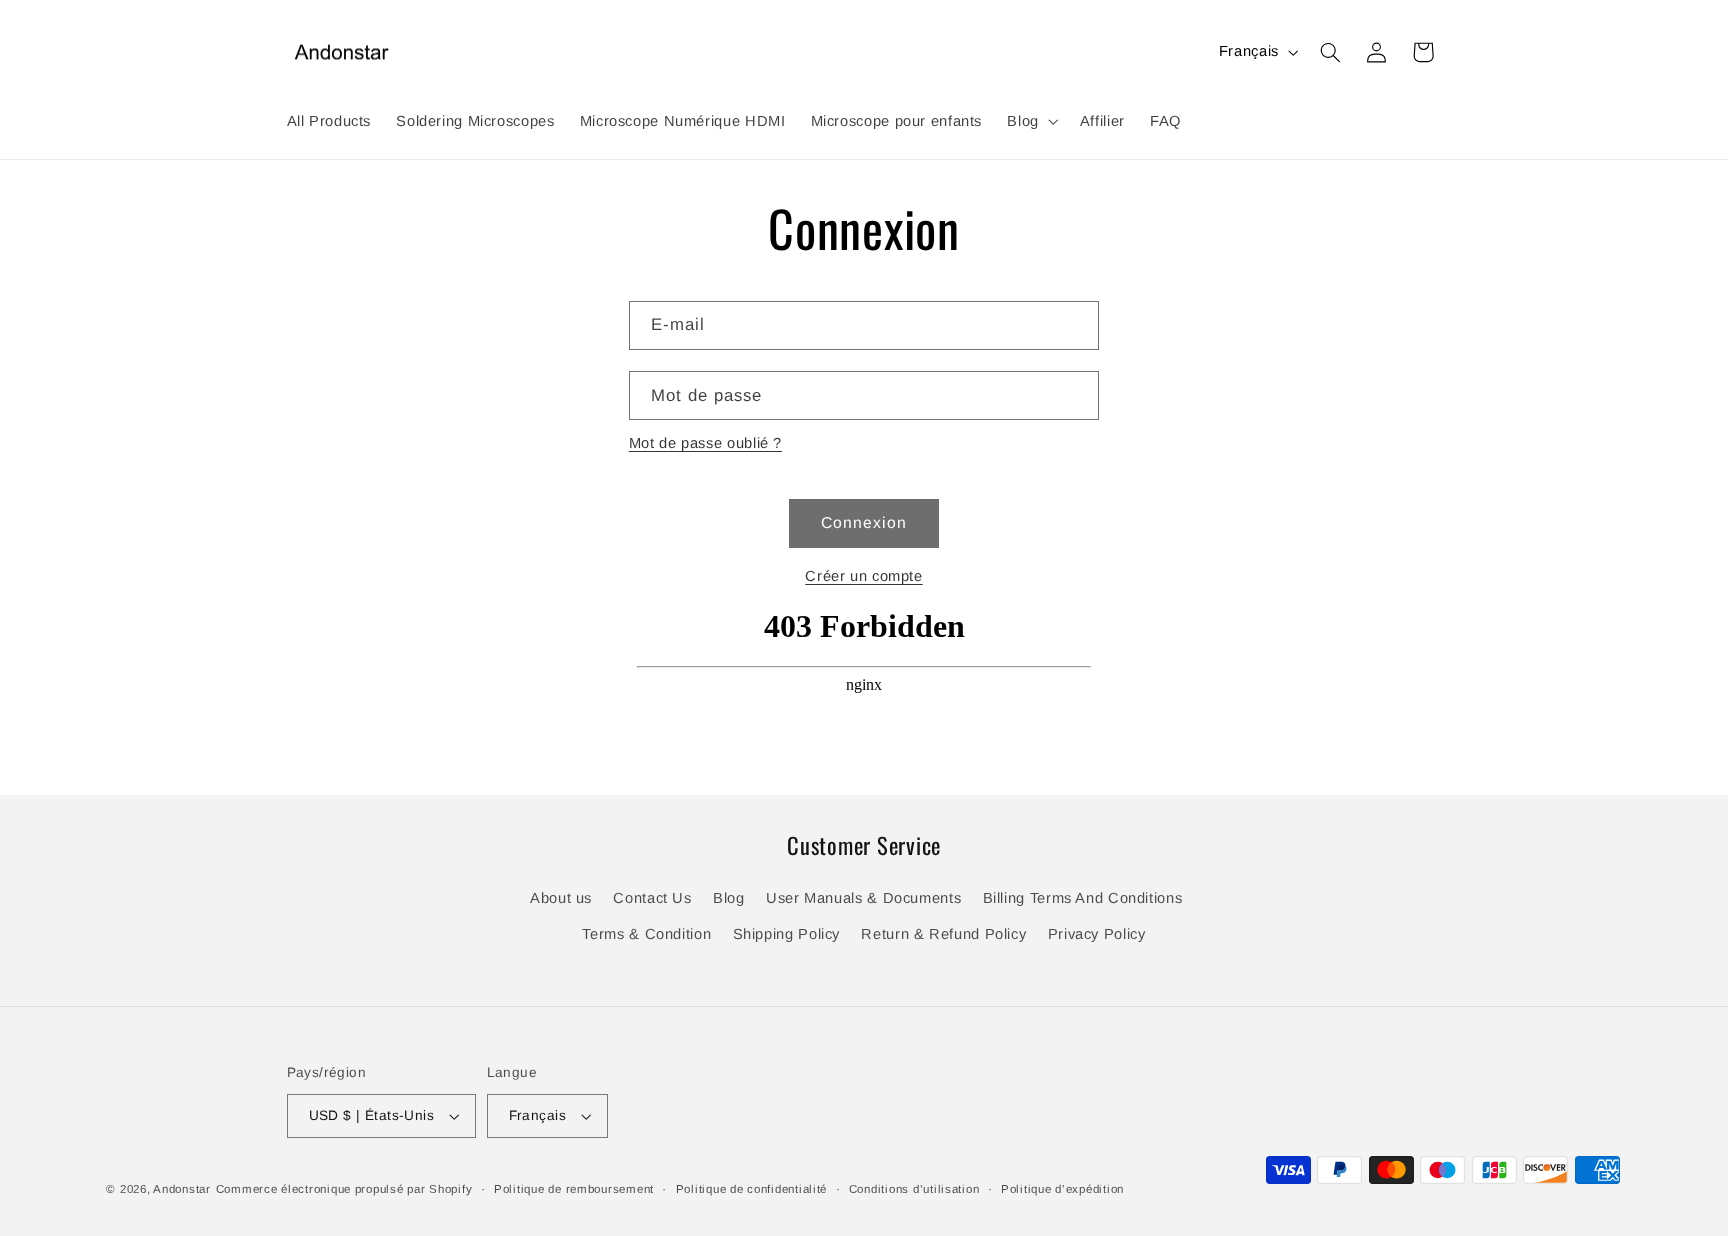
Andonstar (182, 1189)
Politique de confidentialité (752, 1189)
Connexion (864, 522)
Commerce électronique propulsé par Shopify (344, 1189)
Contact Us (652, 898)
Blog (729, 898)
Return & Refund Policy (943, 934)
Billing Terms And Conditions (1083, 898)
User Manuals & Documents (863, 898)
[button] (1031, 121)
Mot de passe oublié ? (705, 443)
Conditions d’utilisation (914, 1189)
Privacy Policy (1097, 934)
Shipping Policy (786, 934)
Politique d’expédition (1062, 1189)
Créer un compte (863, 576)
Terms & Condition (646, 934)
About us (561, 898)
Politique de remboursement (574, 1189)
